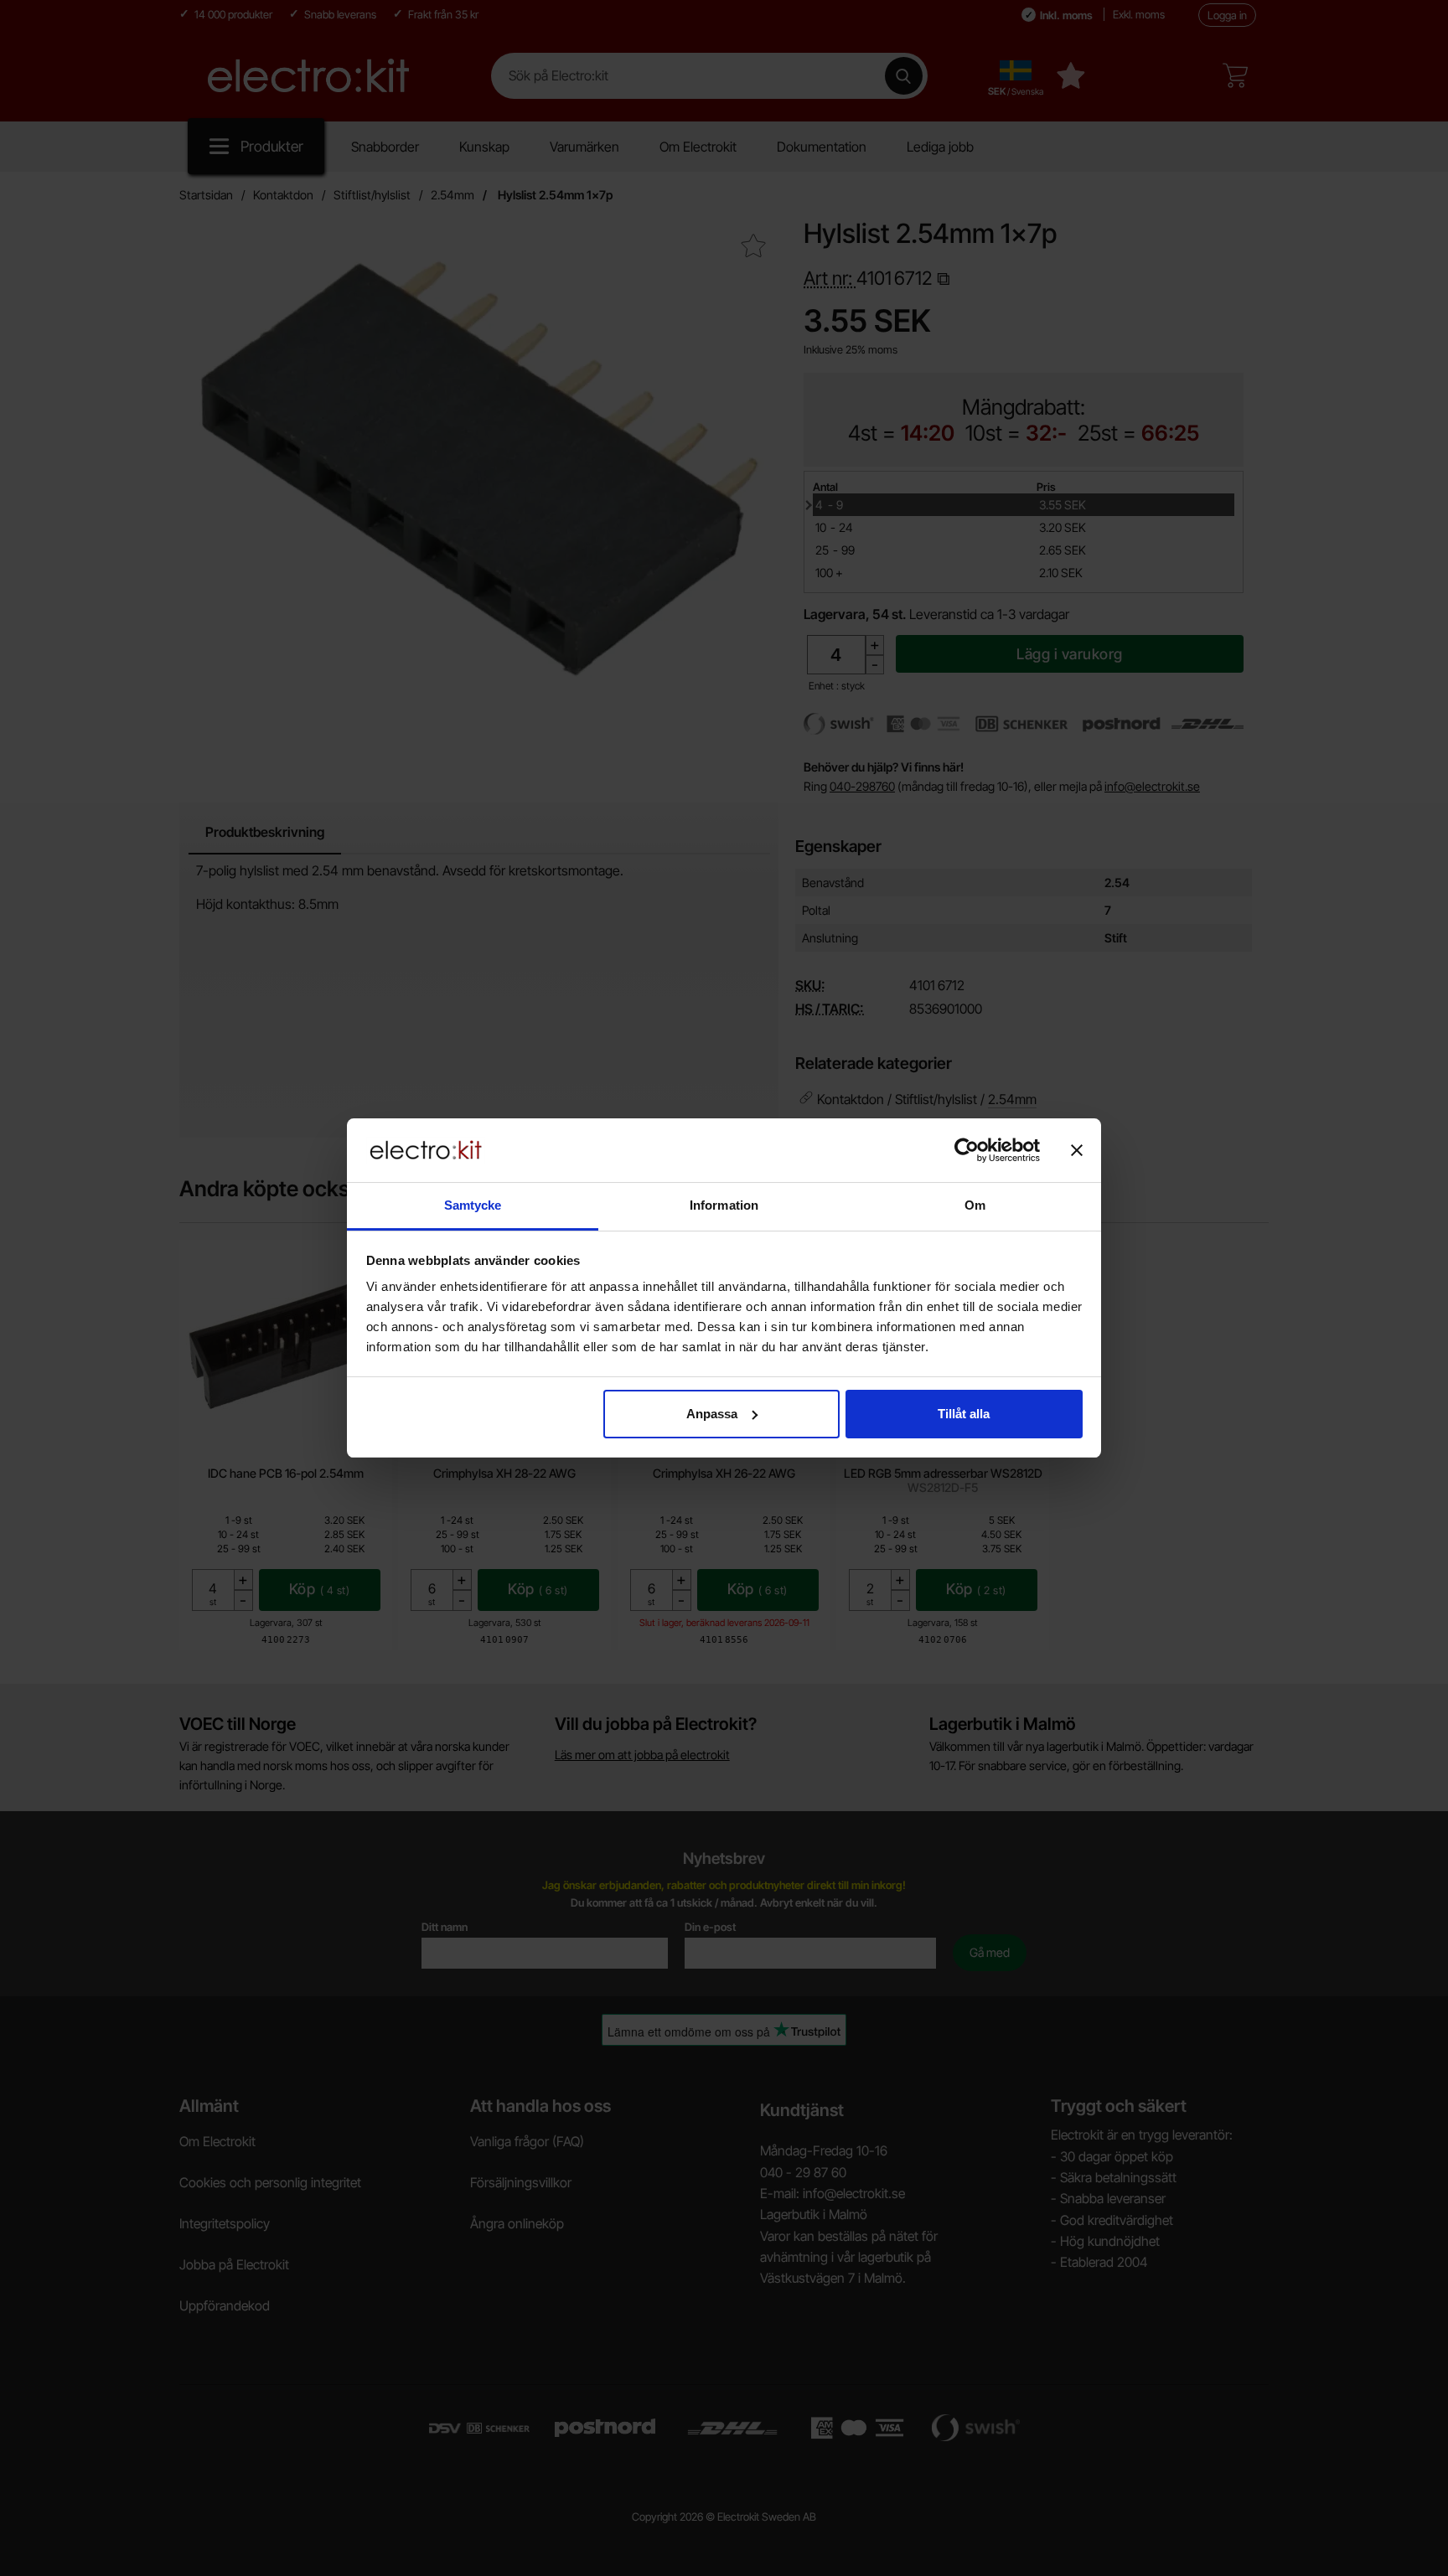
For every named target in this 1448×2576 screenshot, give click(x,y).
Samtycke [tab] (473, 1205)
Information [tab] (724, 1205)
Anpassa (712, 1414)
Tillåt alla (964, 1414)
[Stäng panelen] (1077, 1150)
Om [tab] (975, 1205)
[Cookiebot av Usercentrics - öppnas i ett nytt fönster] (967, 1150)
